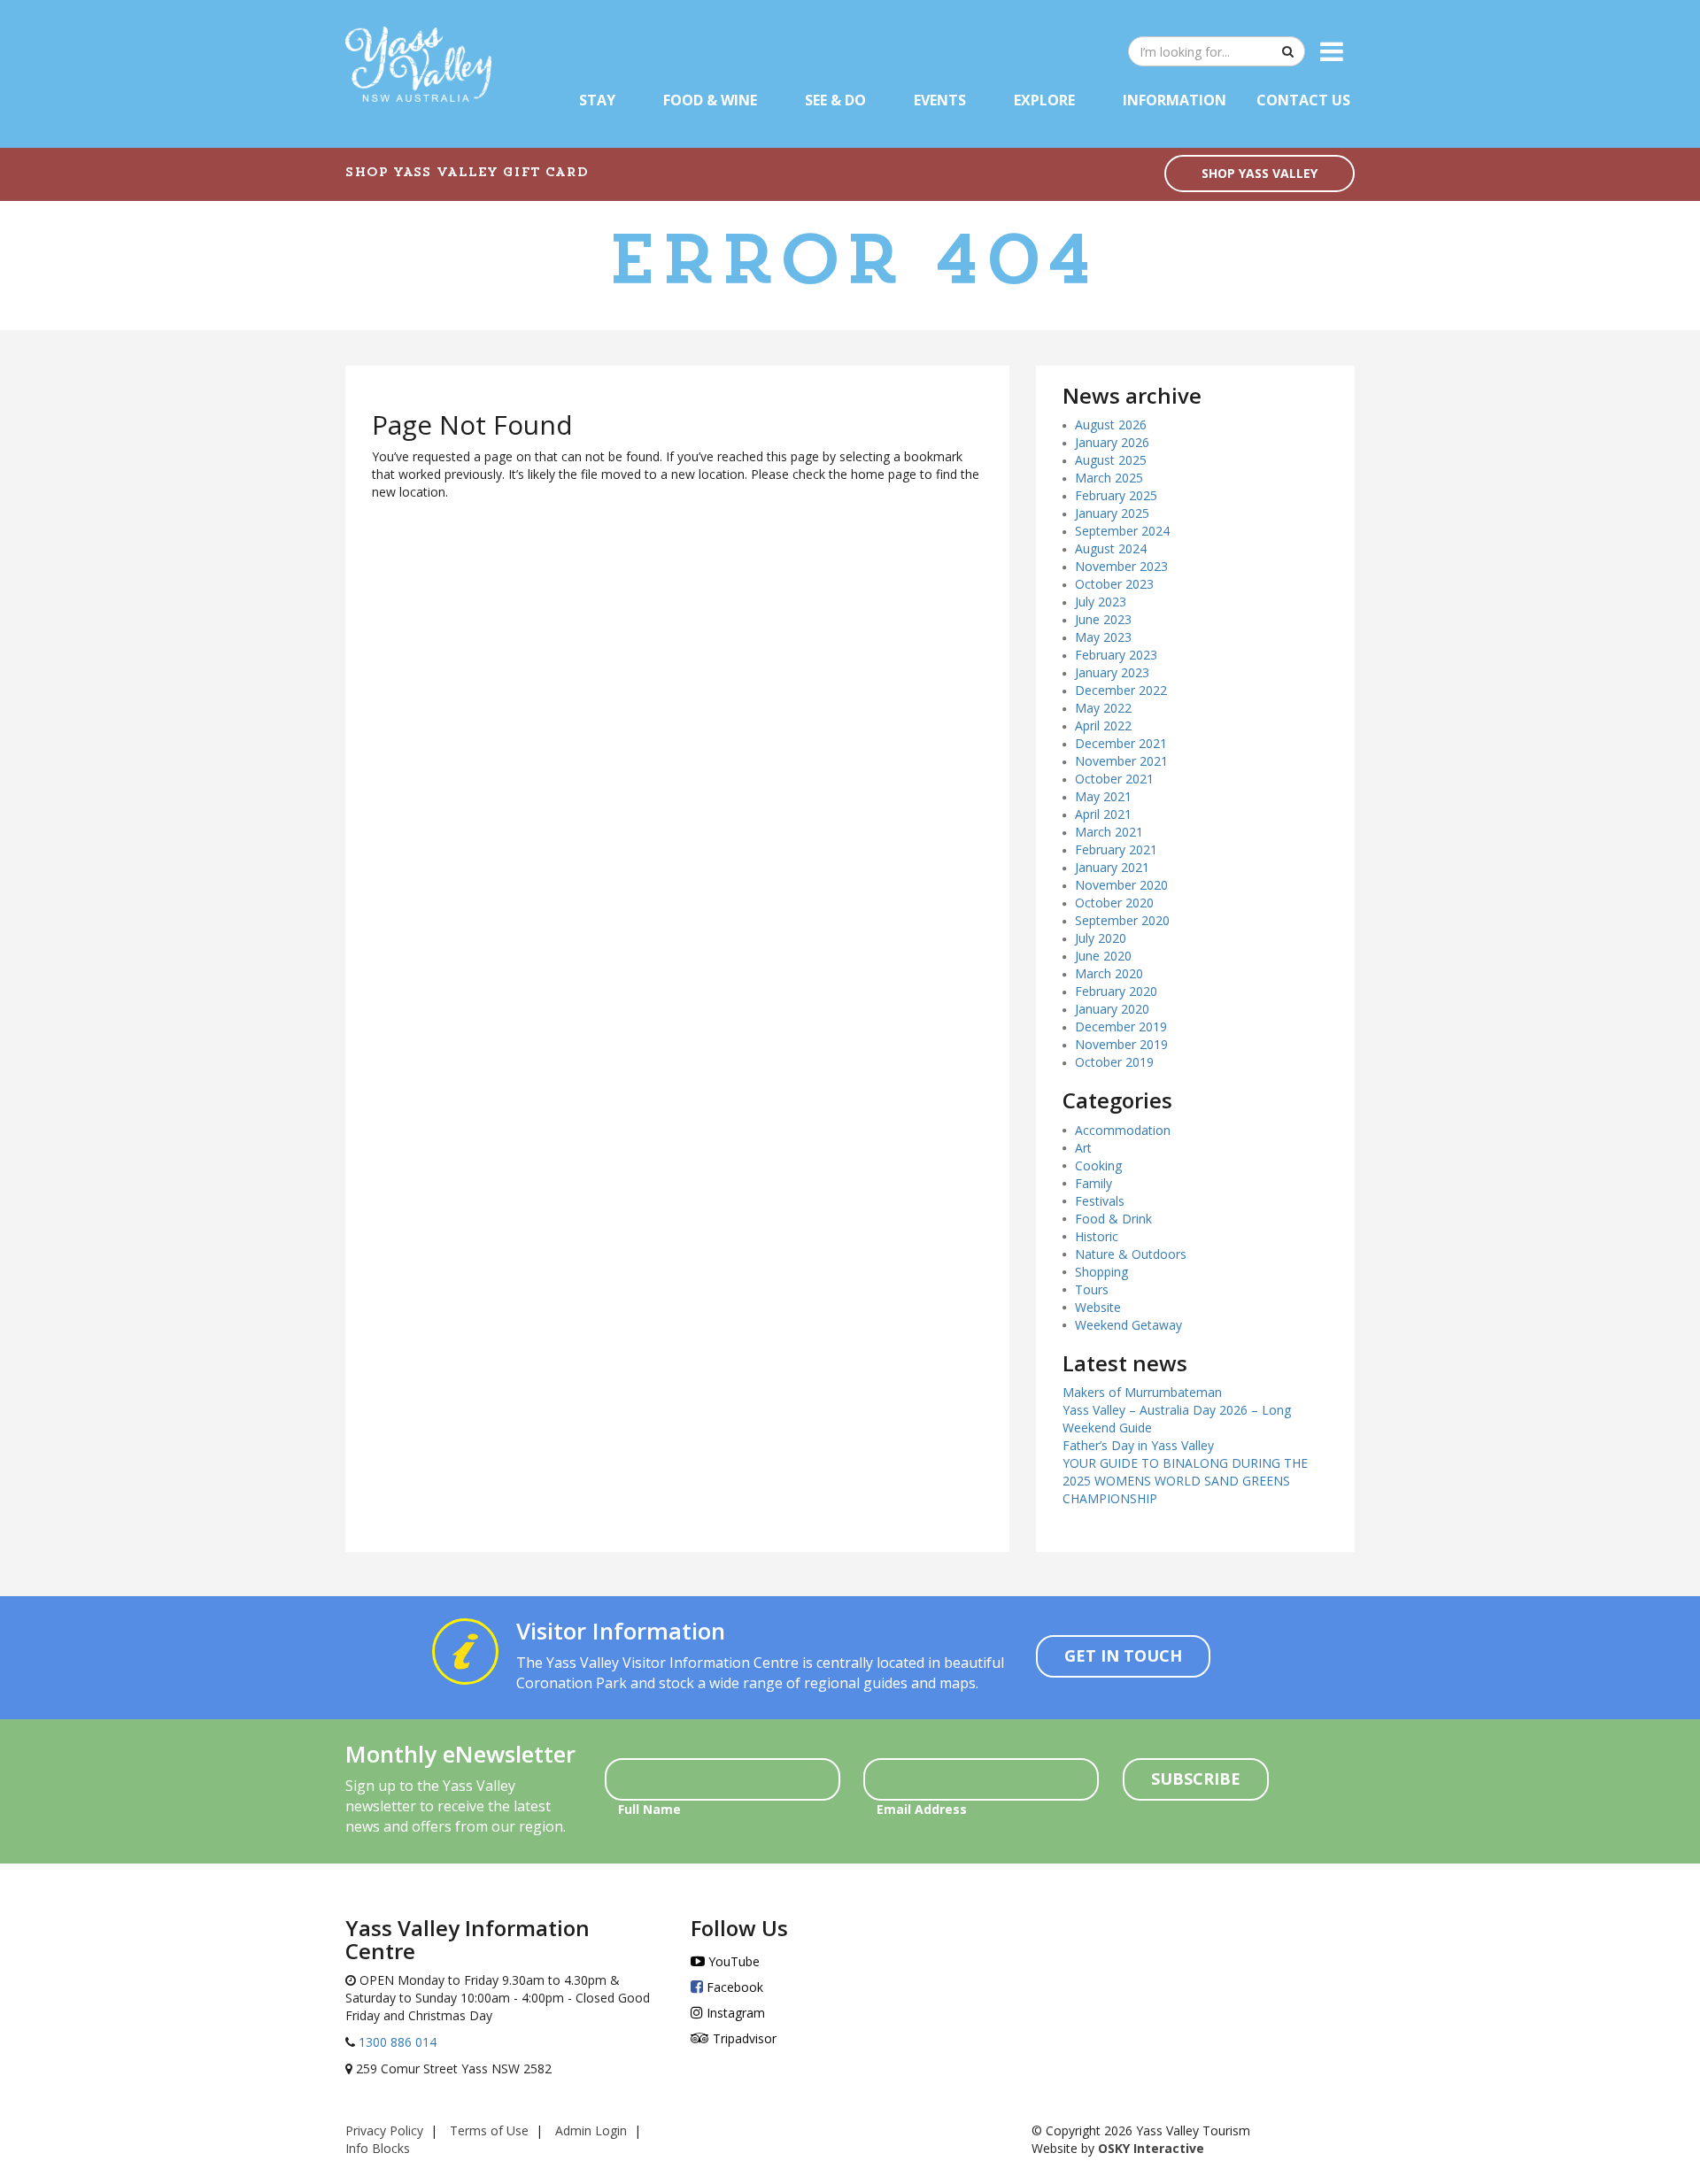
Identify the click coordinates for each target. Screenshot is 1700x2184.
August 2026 (1111, 424)
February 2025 (1116, 495)
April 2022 (1103, 725)
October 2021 (1114, 779)
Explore (1044, 100)
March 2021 (1109, 832)
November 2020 (1121, 885)
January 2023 (1112, 672)
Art (1083, 1148)
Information (1175, 100)
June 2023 (1103, 619)
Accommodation (1123, 1130)
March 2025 (1109, 478)
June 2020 (1103, 956)
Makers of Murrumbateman (1142, 1392)
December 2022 (1121, 690)
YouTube (732, 1961)
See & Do (835, 100)
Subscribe (1196, 1779)
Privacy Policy (384, 2130)
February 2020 (1116, 991)
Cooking (1098, 1165)
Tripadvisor (743, 2038)
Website (1098, 1307)
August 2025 (1111, 460)
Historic (1097, 1236)
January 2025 (1112, 513)
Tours (1092, 1289)
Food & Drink (1113, 1219)
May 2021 (1103, 796)
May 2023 (1103, 637)
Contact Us (1303, 100)
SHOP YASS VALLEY (1260, 173)
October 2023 (1114, 584)
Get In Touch (1123, 1655)
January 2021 (1112, 867)
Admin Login (591, 2130)
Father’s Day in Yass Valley (1138, 1445)
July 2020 (1101, 938)
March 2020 (1109, 973)
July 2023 (1101, 602)
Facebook (733, 1987)
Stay (597, 100)
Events (940, 100)
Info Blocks (378, 2148)
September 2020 (1122, 920)
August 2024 (1111, 548)
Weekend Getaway (1128, 1325)
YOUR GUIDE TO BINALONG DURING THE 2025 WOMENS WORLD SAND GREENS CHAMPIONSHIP (1185, 1481)
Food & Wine (710, 100)
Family (1093, 1183)
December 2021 (1121, 743)
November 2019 (1121, 1044)
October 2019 (1114, 1062)
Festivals (1100, 1201)
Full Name (649, 1809)
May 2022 (1103, 708)
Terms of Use (489, 2130)
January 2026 (1112, 442)
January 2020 (1112, 1009)
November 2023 (1121, 566)
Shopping (1101, 1272)
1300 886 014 (396, 2042)
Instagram (734, 2013)
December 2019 (1121, 1026)
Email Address (922, 1809)
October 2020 (1114, 903)
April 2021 (1103, 814)
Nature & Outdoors (1131, 1254)
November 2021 (1121, 761)
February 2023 (1116, 655)
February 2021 (1116, 849)
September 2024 (1122, 531)
